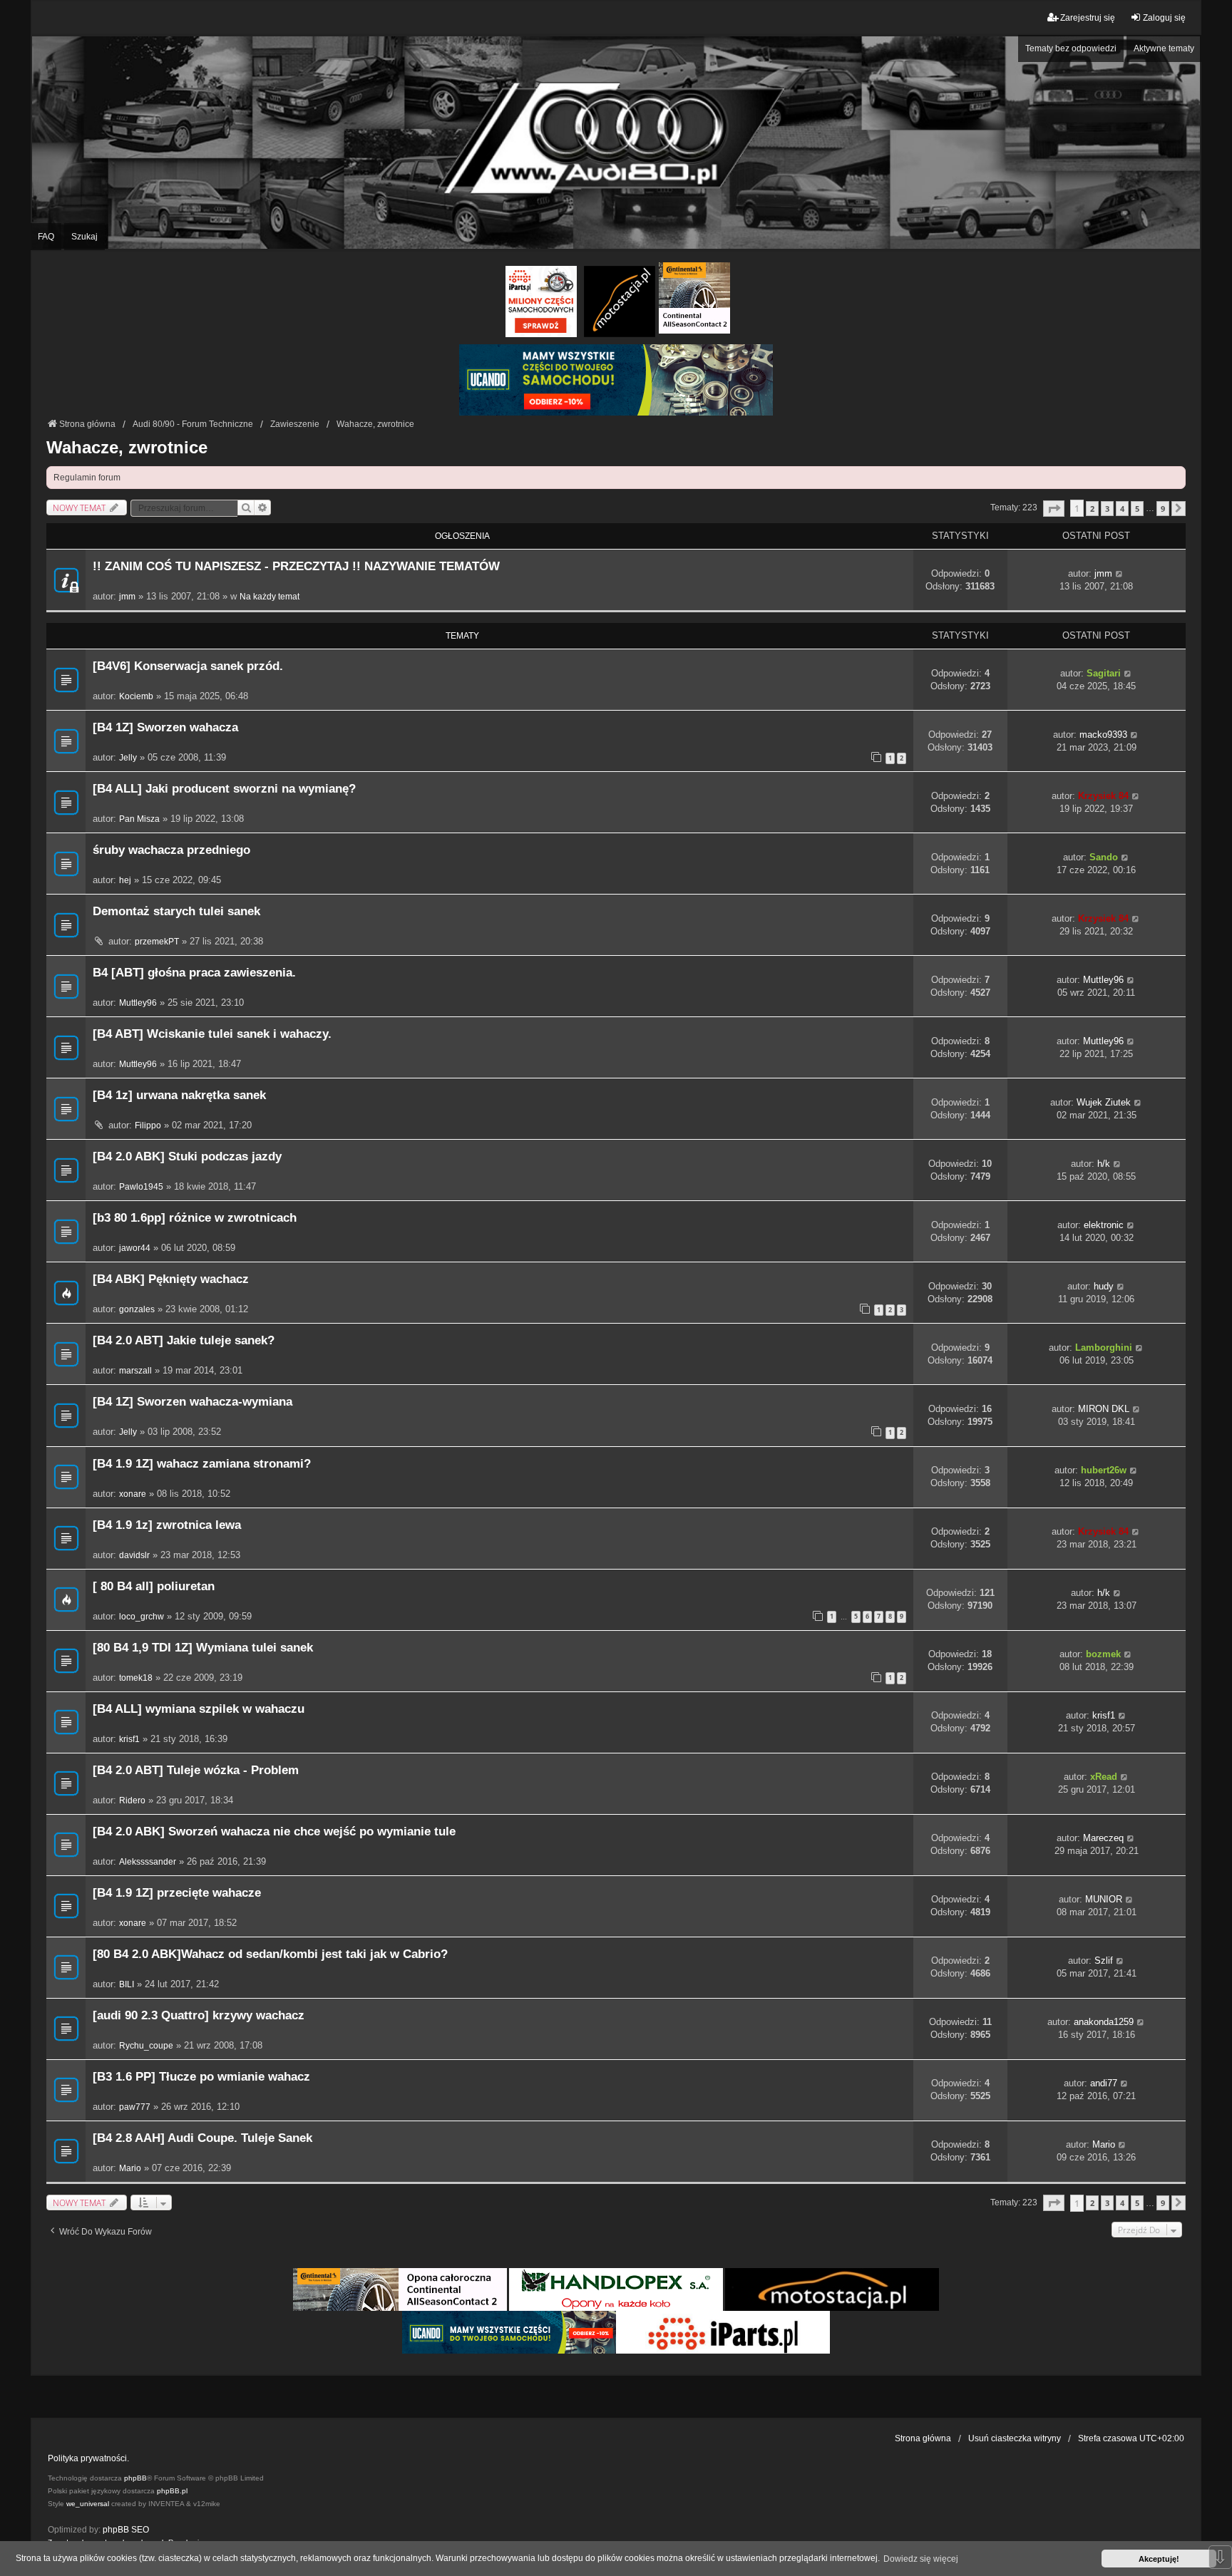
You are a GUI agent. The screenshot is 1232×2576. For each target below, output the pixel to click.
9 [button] (1163, 509)
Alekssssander (148, 1862)
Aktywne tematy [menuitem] (1164, 48)
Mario (130, 2168)
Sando (1104, 857)
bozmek (1103, 1654)
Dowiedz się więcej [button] (921, 2559)
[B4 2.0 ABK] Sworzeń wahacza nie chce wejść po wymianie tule (274, 1831)
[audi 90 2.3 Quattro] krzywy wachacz (199, 2015)
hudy (1104, 1286)
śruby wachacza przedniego (171, 850)
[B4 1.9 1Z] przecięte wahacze (177, 1893)
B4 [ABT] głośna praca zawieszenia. (194, 973)
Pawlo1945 (141, 1187)
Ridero (132, 1800)
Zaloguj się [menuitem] (1164, 18)
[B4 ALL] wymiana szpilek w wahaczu (199, 1709)
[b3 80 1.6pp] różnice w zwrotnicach (195, 1218)
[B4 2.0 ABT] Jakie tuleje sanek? (184, 1340)
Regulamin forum (87, 478)
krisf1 (129, 1739)
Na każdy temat (269, 597)
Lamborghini (1104, 1348)
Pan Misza (139, 819)
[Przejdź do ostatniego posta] (1120, 574)
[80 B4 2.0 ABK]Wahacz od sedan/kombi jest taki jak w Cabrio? (270, 1954)
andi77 (1104, 2083)
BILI (127, 1984)
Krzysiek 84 (1103, 796)
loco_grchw (142, 1617)
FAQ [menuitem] (46, 237)
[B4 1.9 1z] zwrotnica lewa (167, 1525)
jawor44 (135, 1248)
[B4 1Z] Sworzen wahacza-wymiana (192, 1402)
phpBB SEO (126, 2530)
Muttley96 (138, 1003)
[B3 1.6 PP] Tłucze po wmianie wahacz (201, 2077)
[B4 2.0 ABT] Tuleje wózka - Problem (196, 1770)
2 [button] (1092, 509)
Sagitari (1104, 673)
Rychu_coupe (146, 2046)
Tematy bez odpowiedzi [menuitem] (1071, 48)
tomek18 (136, 1678)
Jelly (128, 758)
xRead (1104, 1777)
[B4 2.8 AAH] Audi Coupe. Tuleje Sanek (202, 2138)
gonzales (137, 1309)
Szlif (1104, 1961)
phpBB (135, 2478)
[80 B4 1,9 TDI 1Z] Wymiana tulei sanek (203, 1648)
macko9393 (1103, 735)
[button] (1054, 509)
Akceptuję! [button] (1159, 2559)
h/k (1104, 1164)
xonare (133, 1494)
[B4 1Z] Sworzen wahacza (165, 727)
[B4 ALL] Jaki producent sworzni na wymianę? (224, 789)
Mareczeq (1103, 1838)
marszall (135, 1371)
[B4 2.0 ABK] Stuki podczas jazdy (187, 1156)
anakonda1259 (1104, 2022)
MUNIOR (1104, 1899)
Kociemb (136, 696)
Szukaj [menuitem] (84, 237)
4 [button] (1122, 509)
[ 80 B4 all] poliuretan (154, 1586)
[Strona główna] (616, 142)
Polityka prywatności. (88, 2458)
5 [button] (1137, 509)
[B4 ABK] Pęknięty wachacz (171, 1279)
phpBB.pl (172, 2491)
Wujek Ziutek (1104, 1102)
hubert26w (1104, 1470)
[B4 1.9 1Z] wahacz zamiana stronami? (202, 1464)
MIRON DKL (1104, 1409)
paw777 (135, 2107)
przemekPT (157, 942)
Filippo (148, 1125)
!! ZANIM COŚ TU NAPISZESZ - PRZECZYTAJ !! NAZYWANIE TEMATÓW (296, 566)
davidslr (134, 1555)
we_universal (88, 2504)
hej (125, 880)
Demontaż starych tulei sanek (176, 911)
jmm (127, 597)
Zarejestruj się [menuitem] (1088, 18)
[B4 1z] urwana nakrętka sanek (179, 1095)
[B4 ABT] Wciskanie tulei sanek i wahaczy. (212, 1034)
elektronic (1104, 1225)
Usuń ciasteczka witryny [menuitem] (1015, 2438)
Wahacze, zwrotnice (127, 447)
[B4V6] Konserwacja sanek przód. (188, 666)
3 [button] (1107, 509)
